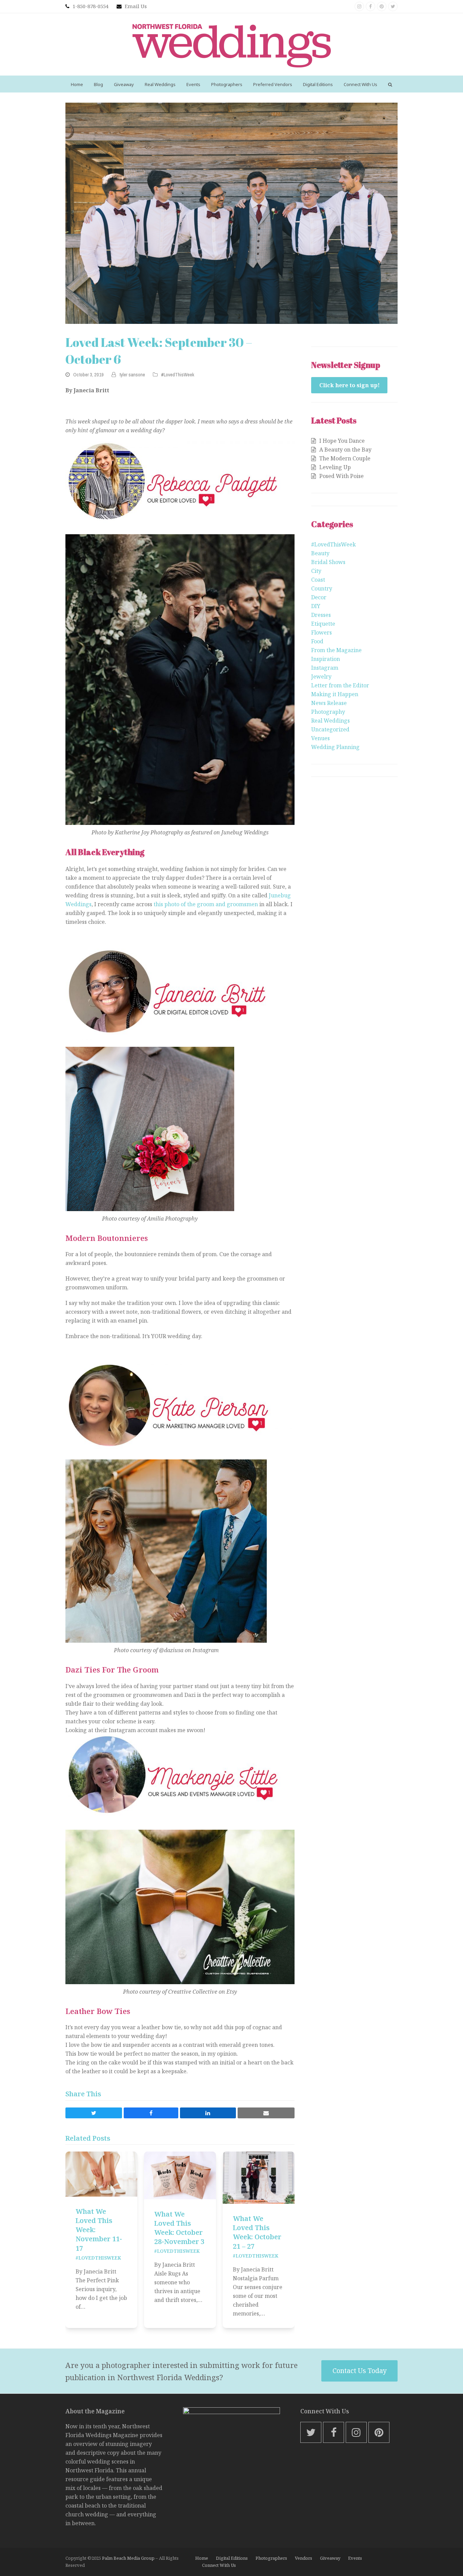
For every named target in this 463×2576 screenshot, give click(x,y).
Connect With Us (219, 2565)
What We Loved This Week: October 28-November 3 (179, 2228)
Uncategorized (330, 729)
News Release (329, 703)
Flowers (321, 632)
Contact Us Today (360, 2371)
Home (202, 2558)
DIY (316, 606)
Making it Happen (335, 694)
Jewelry (321, 677)
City (316, 571)
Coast (318, 580)
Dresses (321, 615)
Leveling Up (335, 467)
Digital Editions (232, 2558)
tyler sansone (132, 375)
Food (317, 641)
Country (322, 588)
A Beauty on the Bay (345, 450)
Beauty (320, 553)
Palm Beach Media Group (128, 2558)
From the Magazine (336, 650)
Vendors (304, 2558)
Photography (328, 712)
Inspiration (326, 659)
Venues (320, 738)
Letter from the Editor (340, 685)
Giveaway (330, 2558)
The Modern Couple (345, 458)
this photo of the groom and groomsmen (206, 904)
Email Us (136, 6)
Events (355, 2558)
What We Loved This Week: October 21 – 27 (257, 2232)
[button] (390, 84)
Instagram (325, 668)
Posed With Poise (341, 476)
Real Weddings (330, 721)
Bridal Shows (328, 562)
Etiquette (323, 624)
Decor (319, 597)
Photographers (271, 2558)
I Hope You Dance (342, 441)
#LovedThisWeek (178, 375)
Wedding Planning (335, 747)
